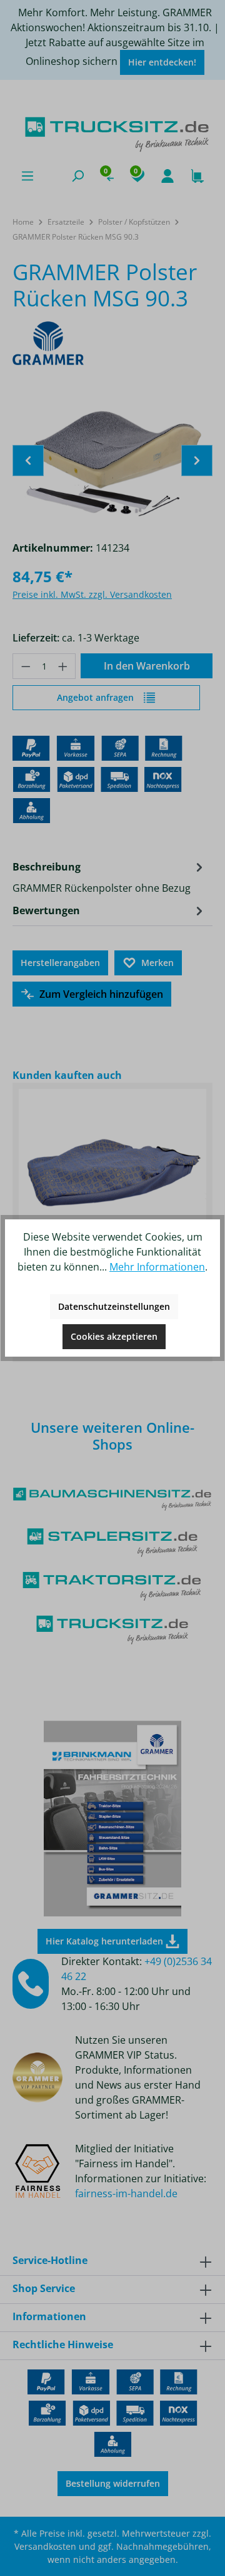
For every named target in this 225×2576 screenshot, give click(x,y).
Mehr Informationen (157, 1267)
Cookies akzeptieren (114, 1336)
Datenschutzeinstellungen (114, 1306)
